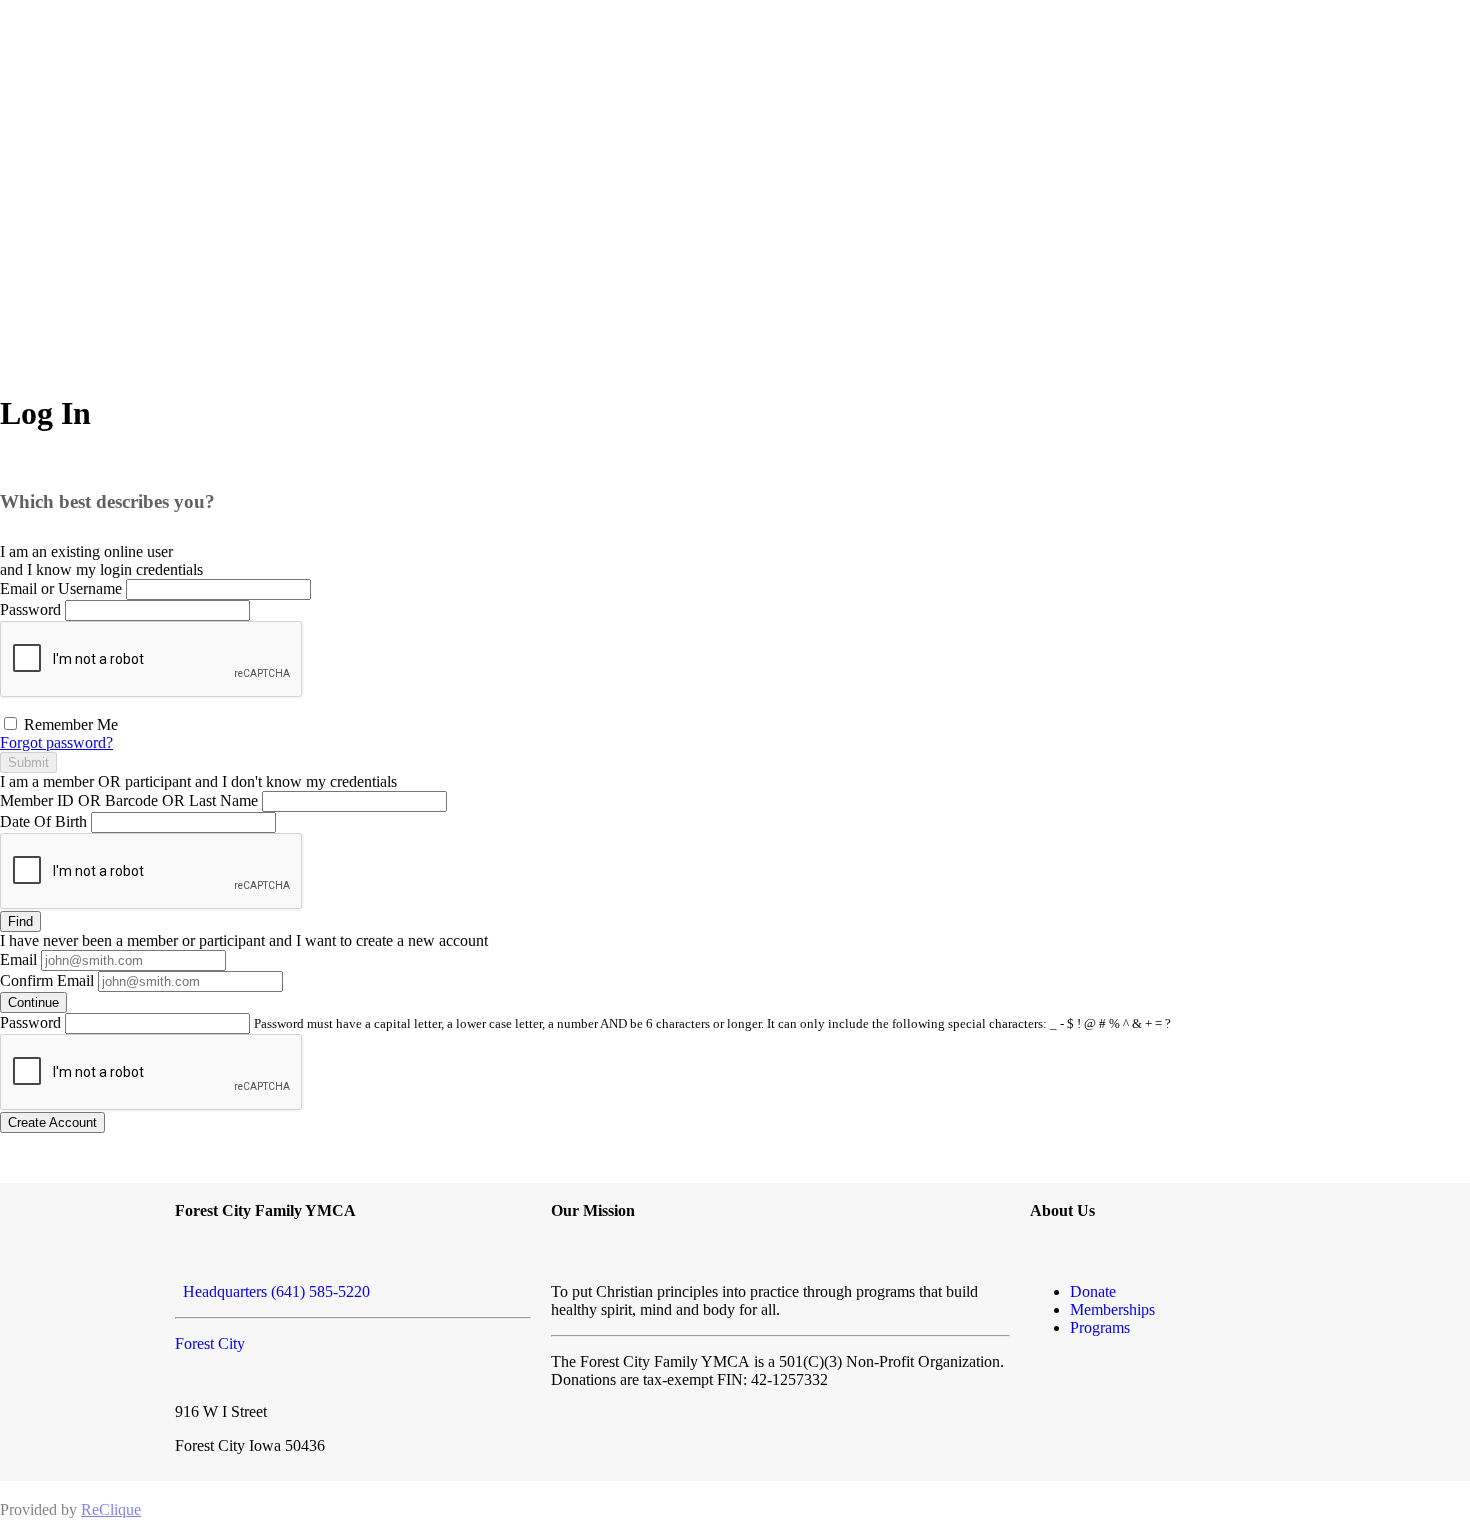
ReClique (111, 1509)
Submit (28, 762)
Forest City (210, 1343)
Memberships (1112, 1309)
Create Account (52, 1122)
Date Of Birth (43, 821)
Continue (33, 1002)
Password (30, 609)
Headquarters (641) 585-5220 (272, 1291)
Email (18, 959)
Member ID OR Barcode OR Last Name (129, 800)
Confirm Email (47, 980)
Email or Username (61, 588)
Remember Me (69, 724)
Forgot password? (56, 742)
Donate (1093, 1291)
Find (20, 921)
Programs (1100, 1327)
